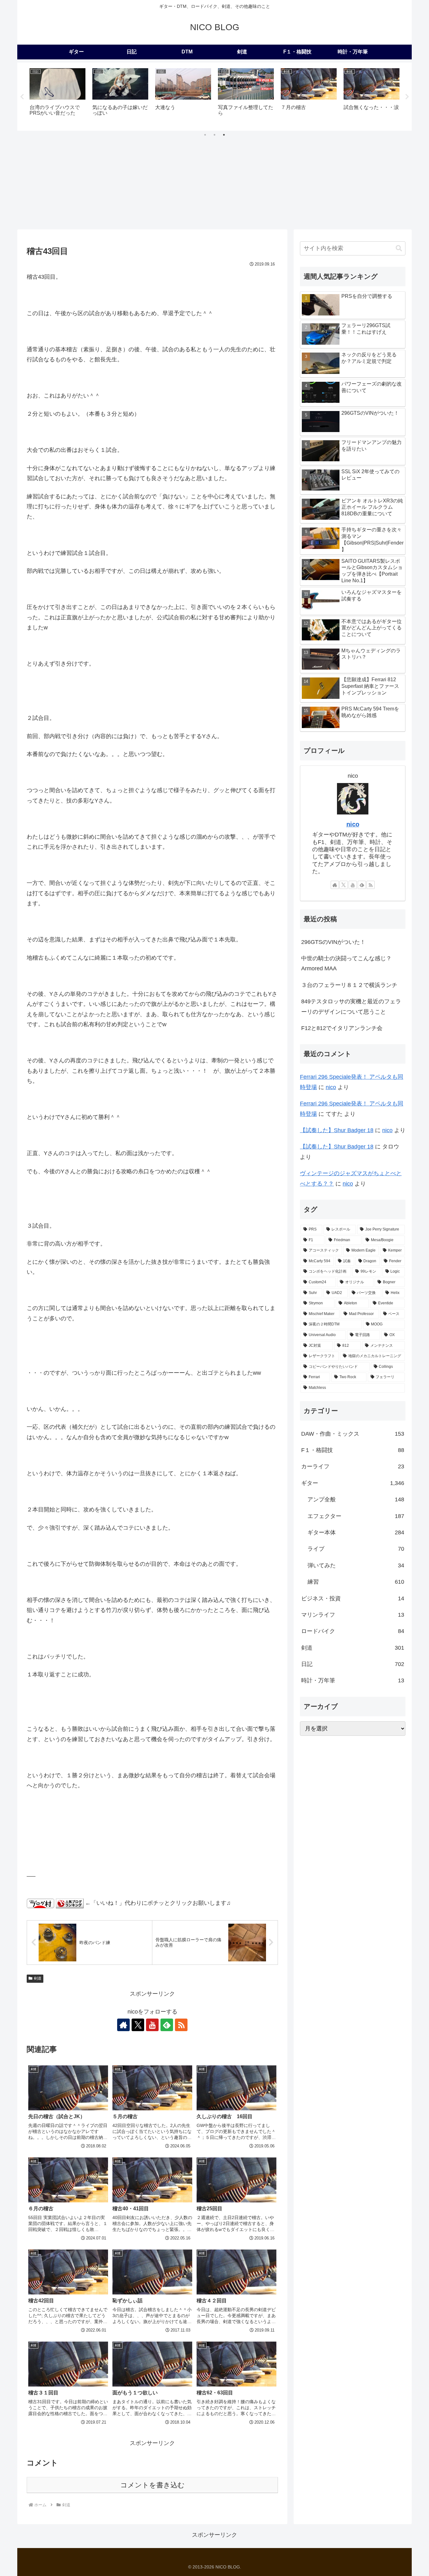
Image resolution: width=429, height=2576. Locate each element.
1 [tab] (205, 135)
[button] (399, 248)
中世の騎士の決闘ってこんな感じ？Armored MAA (346, 963)
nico (353, 824)
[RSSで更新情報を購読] (181, 2025)
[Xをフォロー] (138, 2025)
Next (407, 97)
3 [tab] (224, 135)
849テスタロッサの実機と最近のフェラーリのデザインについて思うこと (351, 1006)
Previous (22, 97)
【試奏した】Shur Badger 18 (337, 1130)
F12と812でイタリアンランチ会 (342, 1028)
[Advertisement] (215, 182)
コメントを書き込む (152, 2485)
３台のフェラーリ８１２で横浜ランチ (349, 985)
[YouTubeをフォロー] (152, 2025)
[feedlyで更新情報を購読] (167, 2025)
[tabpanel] (57, 96)
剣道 (38, 1978)
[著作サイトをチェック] (123, 2025)
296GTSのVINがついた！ (333, 942)
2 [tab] (215, 135)
